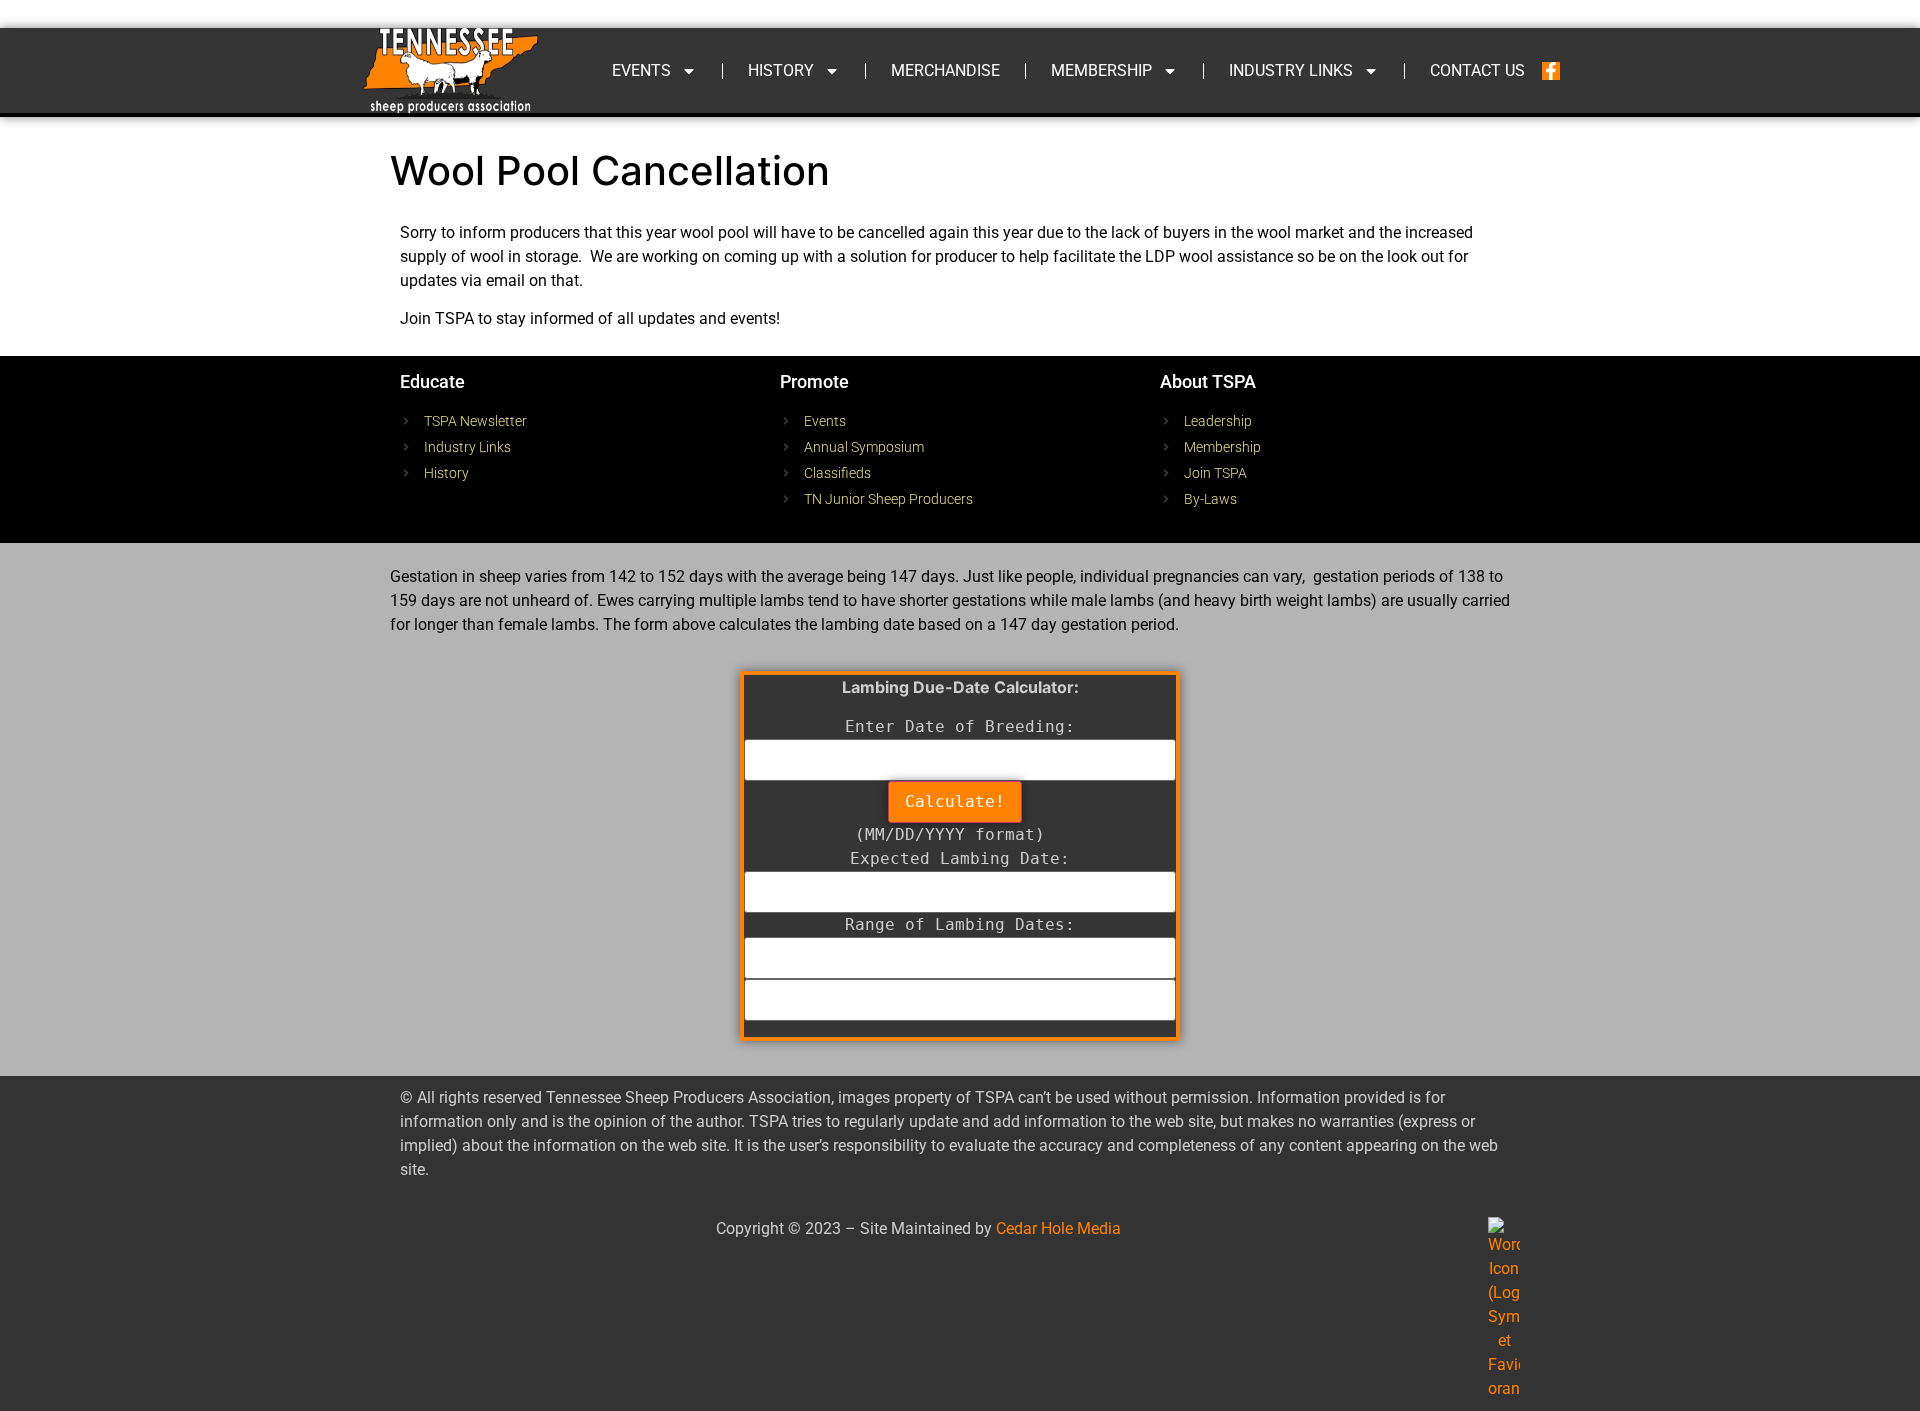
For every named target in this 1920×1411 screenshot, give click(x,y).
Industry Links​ (1291, 70)
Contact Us (1477, 70)
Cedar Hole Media (1058, 1228)
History (781, 70)
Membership (1101, 70)
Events (641, 70)
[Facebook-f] (1551, 71)
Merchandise (945, 70)
